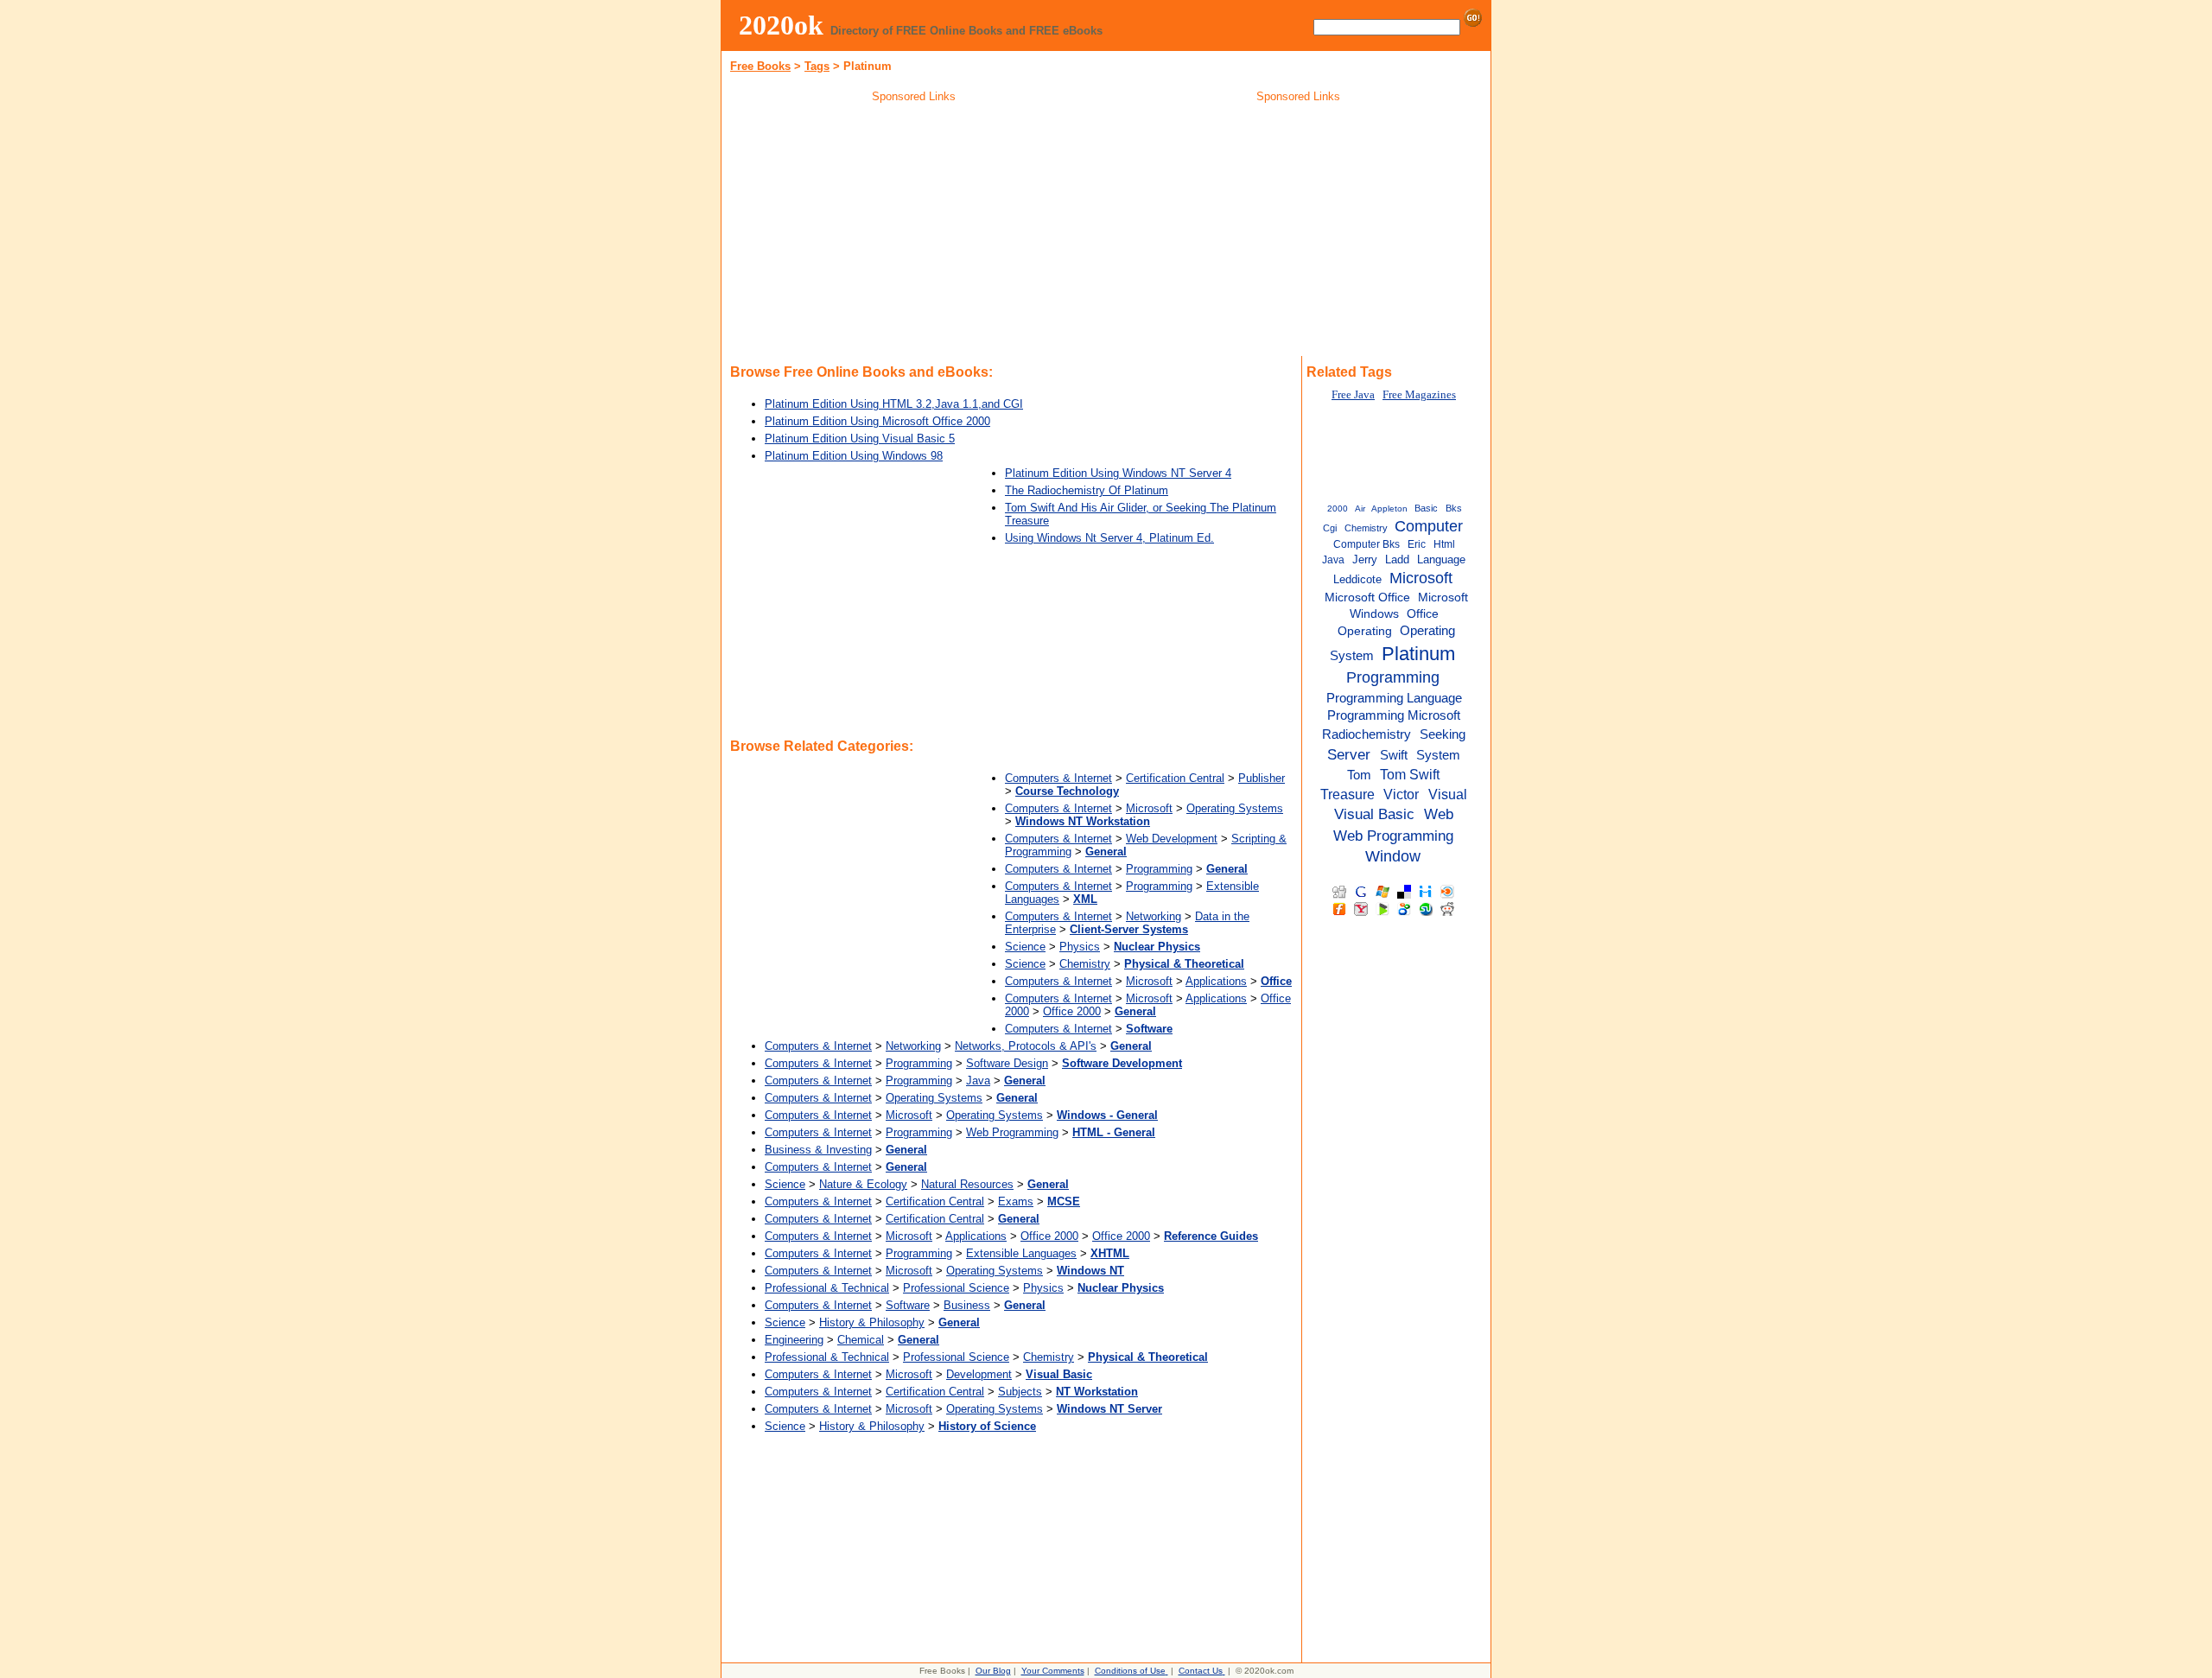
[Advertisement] (914, 232)
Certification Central (1175, 778)
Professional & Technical (827, 1288)
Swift (1394, 755)
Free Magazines (1419, 395)
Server (1349, 754)
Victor (1401, 794)
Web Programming (1012, 1132)
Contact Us (1201, 1671)
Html (1444, 544)
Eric (1417, 544)
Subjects (1020, 1392)
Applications (1216, 981)
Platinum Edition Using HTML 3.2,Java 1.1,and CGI (894, 404)
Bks (1454, 508)
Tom (1359, 775)
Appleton (1389, 508)
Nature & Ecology (863, 1184)
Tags (817, 66)
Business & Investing (818, 1150)
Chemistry (1085, 964)
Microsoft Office (1367, 597)
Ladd (1397, 559)
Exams (1016, 1201)
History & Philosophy (872, 1322)
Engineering (794, 1340)
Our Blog (993, 1671)
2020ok (781, 25)
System (1438, 755)
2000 (1338, 508)
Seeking (1443, 734)
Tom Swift (1410, 774)
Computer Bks (1367, 544)
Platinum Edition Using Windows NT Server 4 (1118, 473)
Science (1025, 947)
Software (908, 1305)
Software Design (1007, 1063)
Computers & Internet (1058, 778)
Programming (1159, 869)
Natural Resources (967, 1184)
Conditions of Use (1130, 1671)
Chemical (861, 1340)
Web (1439, 814)
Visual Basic (1374, 814)
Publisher (1262, 778)
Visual (1448, 794)
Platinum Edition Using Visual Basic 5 (860, 439)
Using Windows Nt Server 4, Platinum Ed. (1109, 538)
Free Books (760, 66)
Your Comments (1053, 1671)
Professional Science (956, 1288)
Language (1441, 559)
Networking (1154, 916)
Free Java (1353, 395)
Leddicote (1357, 579)
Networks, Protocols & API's (1026, 1046)
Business (967, 1305)
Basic (1426, 508)
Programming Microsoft (1394, 715)
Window (1393, 856)
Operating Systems (1235, 808)
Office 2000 (1072, 1011)
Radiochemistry (1367, 734)
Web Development (1172, 839)
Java (978, 1081)
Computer (1429, 526)
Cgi (1330, 528)
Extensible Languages (1021, 1253)
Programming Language (1394, 698)
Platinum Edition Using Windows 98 (854, 456)
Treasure (1348, 794)
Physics (1080, 947)
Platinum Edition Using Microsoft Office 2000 (877, 421)
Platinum (1418, 654)
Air (1360, 508)
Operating (1365, 631)
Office (1423, 614)
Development (979, 1374)
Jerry (1365, 559)
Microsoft (1149, 808)
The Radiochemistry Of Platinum (1087, 490)
